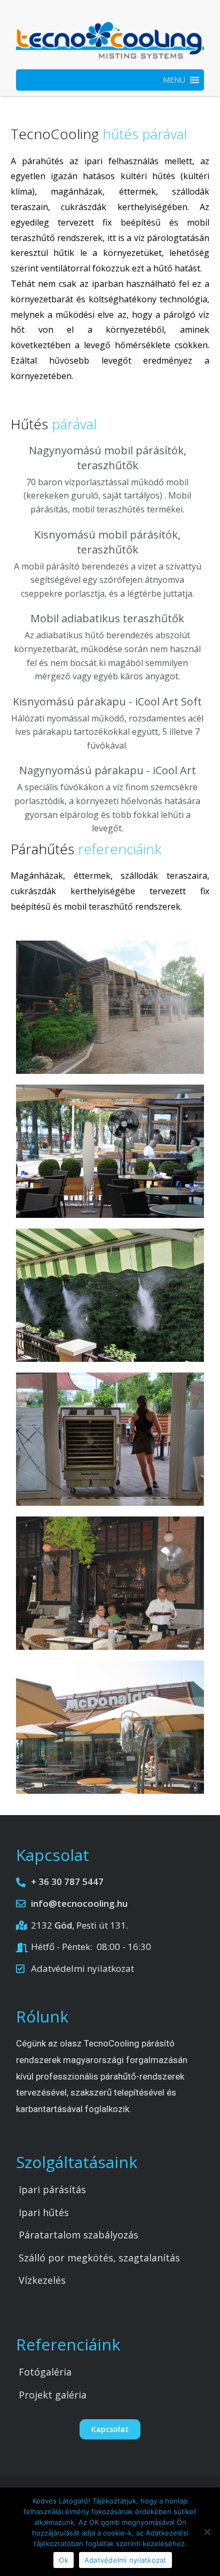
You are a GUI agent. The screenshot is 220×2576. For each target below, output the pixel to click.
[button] (174, 80)
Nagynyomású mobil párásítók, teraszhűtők (108, 458)
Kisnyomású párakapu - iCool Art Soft (107, 701)
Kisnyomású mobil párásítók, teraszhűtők (107, 542)
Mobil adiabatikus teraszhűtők (107, 618)
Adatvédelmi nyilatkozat (125, 2560)
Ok (64, 2560)
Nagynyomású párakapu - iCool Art (108, 770)
